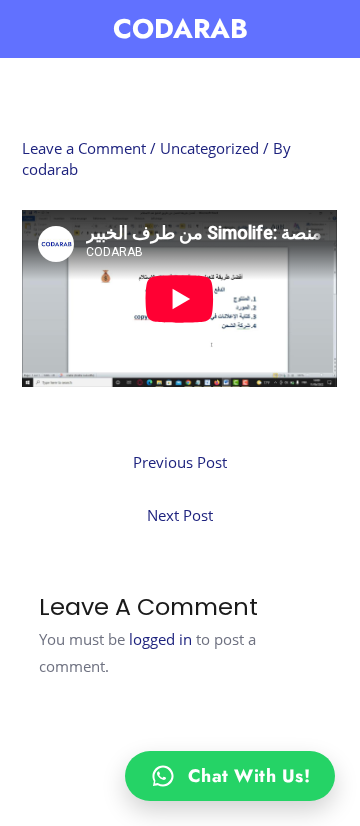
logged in (160, 639)
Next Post (180, 515)
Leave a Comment (84, 148)
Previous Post (180, 462)
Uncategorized (209, 148)
